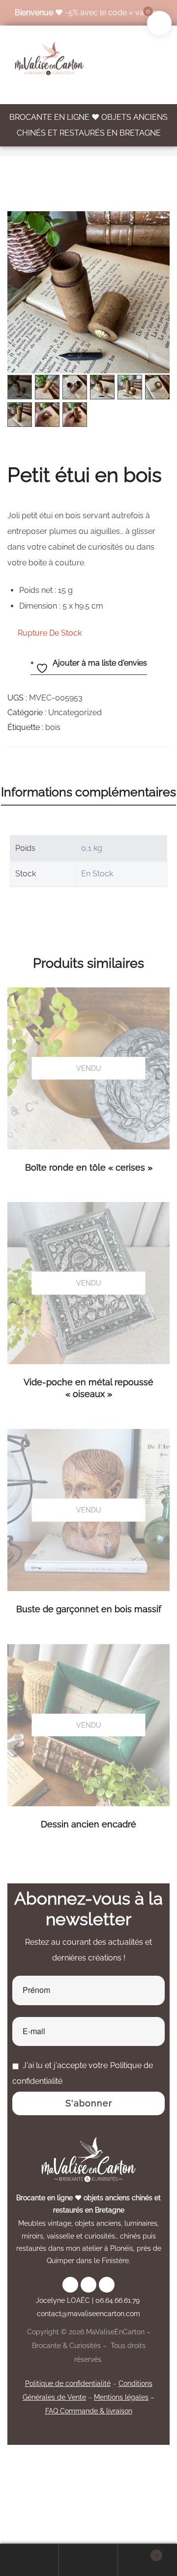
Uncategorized (75, 713)
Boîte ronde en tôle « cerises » (89, 1167)
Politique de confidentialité (68, 2383)
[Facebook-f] (88, 2285)
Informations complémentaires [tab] (88, 792)
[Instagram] (70, 2285)
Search (88, 2560)
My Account (29, 2560)
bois (53, 727)
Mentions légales (121, 2397)
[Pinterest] (107, 2285)
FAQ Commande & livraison (89, 2411)
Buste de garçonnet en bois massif (89, 1609)
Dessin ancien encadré (88, 1824)
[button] (157, 224)
